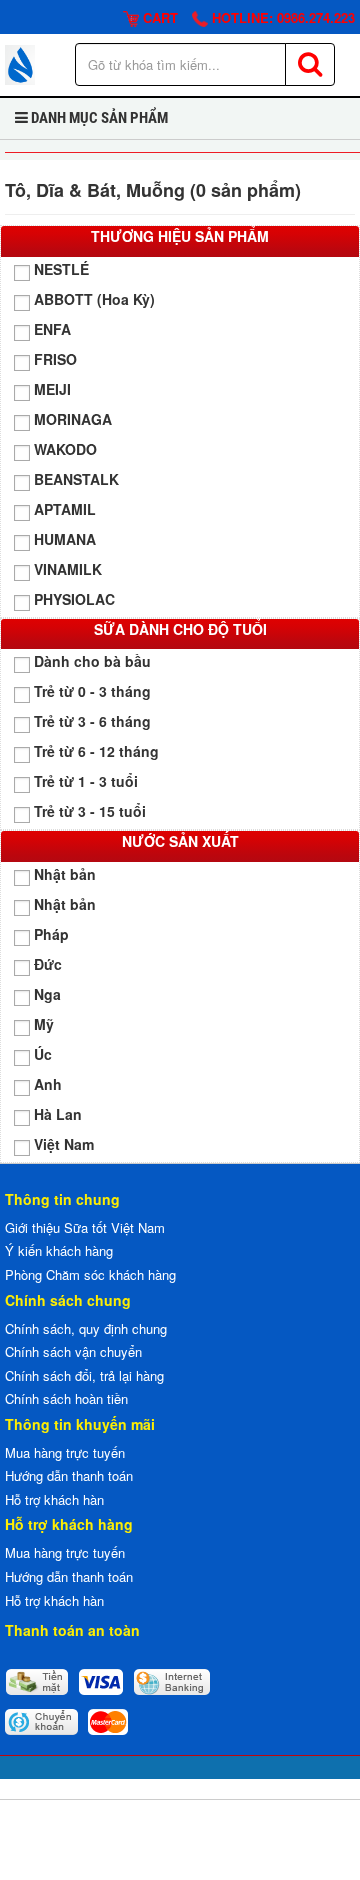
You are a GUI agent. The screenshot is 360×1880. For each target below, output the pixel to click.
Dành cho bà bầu (92, 661)
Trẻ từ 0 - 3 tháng (92, 691)
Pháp (51, 934)
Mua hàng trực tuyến (65, 1452)
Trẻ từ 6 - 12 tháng (96, 751)
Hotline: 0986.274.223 (281, 18)
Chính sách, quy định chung (86, 1328)
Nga (47, 994)
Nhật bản (65, 874)
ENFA (52, 329)
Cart (158, 18)
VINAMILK (68, 569)
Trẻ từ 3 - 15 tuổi (90, 811)
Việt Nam (64, 1144)
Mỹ (44, 1024)
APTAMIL (65, 509)
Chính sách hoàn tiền (66, 1398)
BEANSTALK (76, 479)
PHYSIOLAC (74, 599)
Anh (48, 1084)
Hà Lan (58, 1114)
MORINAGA (73, 419)
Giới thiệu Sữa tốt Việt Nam (85, 1227)
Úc (43, 1054)
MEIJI (52, 389)
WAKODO (65, 449)
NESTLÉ (61, 269)
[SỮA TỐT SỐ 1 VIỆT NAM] (20, 62)
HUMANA (65, 539)
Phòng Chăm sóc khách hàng (90, 1274)
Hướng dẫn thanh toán (69, 1475)
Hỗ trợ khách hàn (54, 1499)
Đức (48, 964)
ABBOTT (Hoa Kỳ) (94, 299)
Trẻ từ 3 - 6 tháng (92, 721)
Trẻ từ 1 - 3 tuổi (86, 781)
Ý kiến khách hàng (59, 1250)
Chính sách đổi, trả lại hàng (84, 1375)
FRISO (55, 359)
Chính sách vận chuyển (73, 1351)
